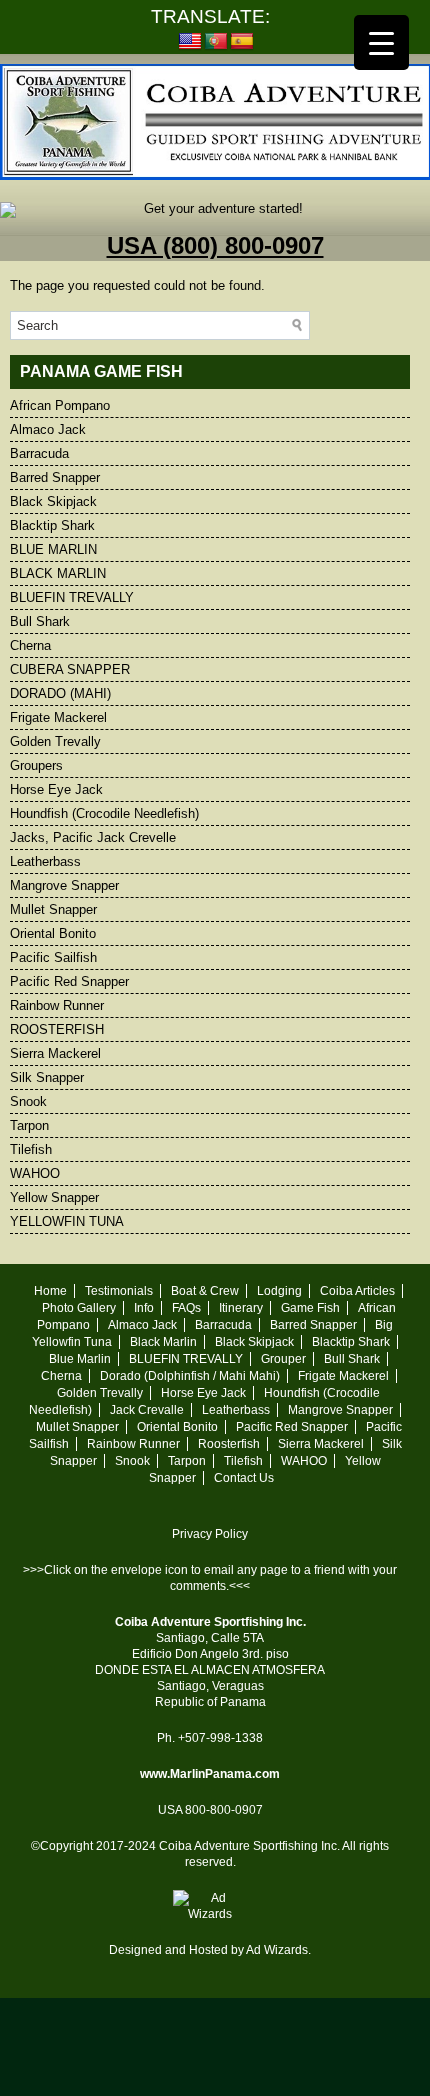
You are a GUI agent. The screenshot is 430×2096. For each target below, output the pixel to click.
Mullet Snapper (53, 909)
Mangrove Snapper (64, 885)
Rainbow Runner (57, 1005)
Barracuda (39, 453)
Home (50, 1291)
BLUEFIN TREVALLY (72, 597)
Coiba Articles (357, 1291)
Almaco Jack (48, 429)
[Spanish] (242, 42)
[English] (190, 42)
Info (144, 1308)
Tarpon (29, 1125)
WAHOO (35, 1173)
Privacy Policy (210, 1534)
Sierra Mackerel (55, 1053)
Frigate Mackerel (58, 717)
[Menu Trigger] (381, 42)
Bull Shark (40, 621)
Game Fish (310, 1308)
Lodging (279, 1291)
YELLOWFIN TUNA (67, 1221)
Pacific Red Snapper (69, 981)
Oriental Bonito (53, 933)
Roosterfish (229, 1444)
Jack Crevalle (147, 1410)
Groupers (36, 765)
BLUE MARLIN (53, 549)
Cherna (30, 645)
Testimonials (119, 1291)
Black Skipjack (53, 501)
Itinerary (241, 1308)
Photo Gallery (79, 1308)
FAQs (186, 1308)
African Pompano (60, 405)
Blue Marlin (80, 1359)
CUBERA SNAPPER (70, 669)
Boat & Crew (205, 1291)
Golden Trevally (55, 741)
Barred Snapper (55, 477)
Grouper (283, 1359)
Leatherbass (45, 861)
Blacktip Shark (52, 525)
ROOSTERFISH (57, 1029)
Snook (28, 1101)
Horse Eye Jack (56, 789)
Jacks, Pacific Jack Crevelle (93, 837)
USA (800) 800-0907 (215, 245)
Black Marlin (163, 1342)
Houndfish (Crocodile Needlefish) (104, 813)
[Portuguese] (216, 42)
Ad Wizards (277, 1950)
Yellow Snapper (54, 1197)
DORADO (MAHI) (60, 693)
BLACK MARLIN (58, 573)
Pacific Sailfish (53, 957)
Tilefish (31, 1149)
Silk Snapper (47, 1077)
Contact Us (244, 1478)
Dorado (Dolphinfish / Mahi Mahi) (190, 1376)
